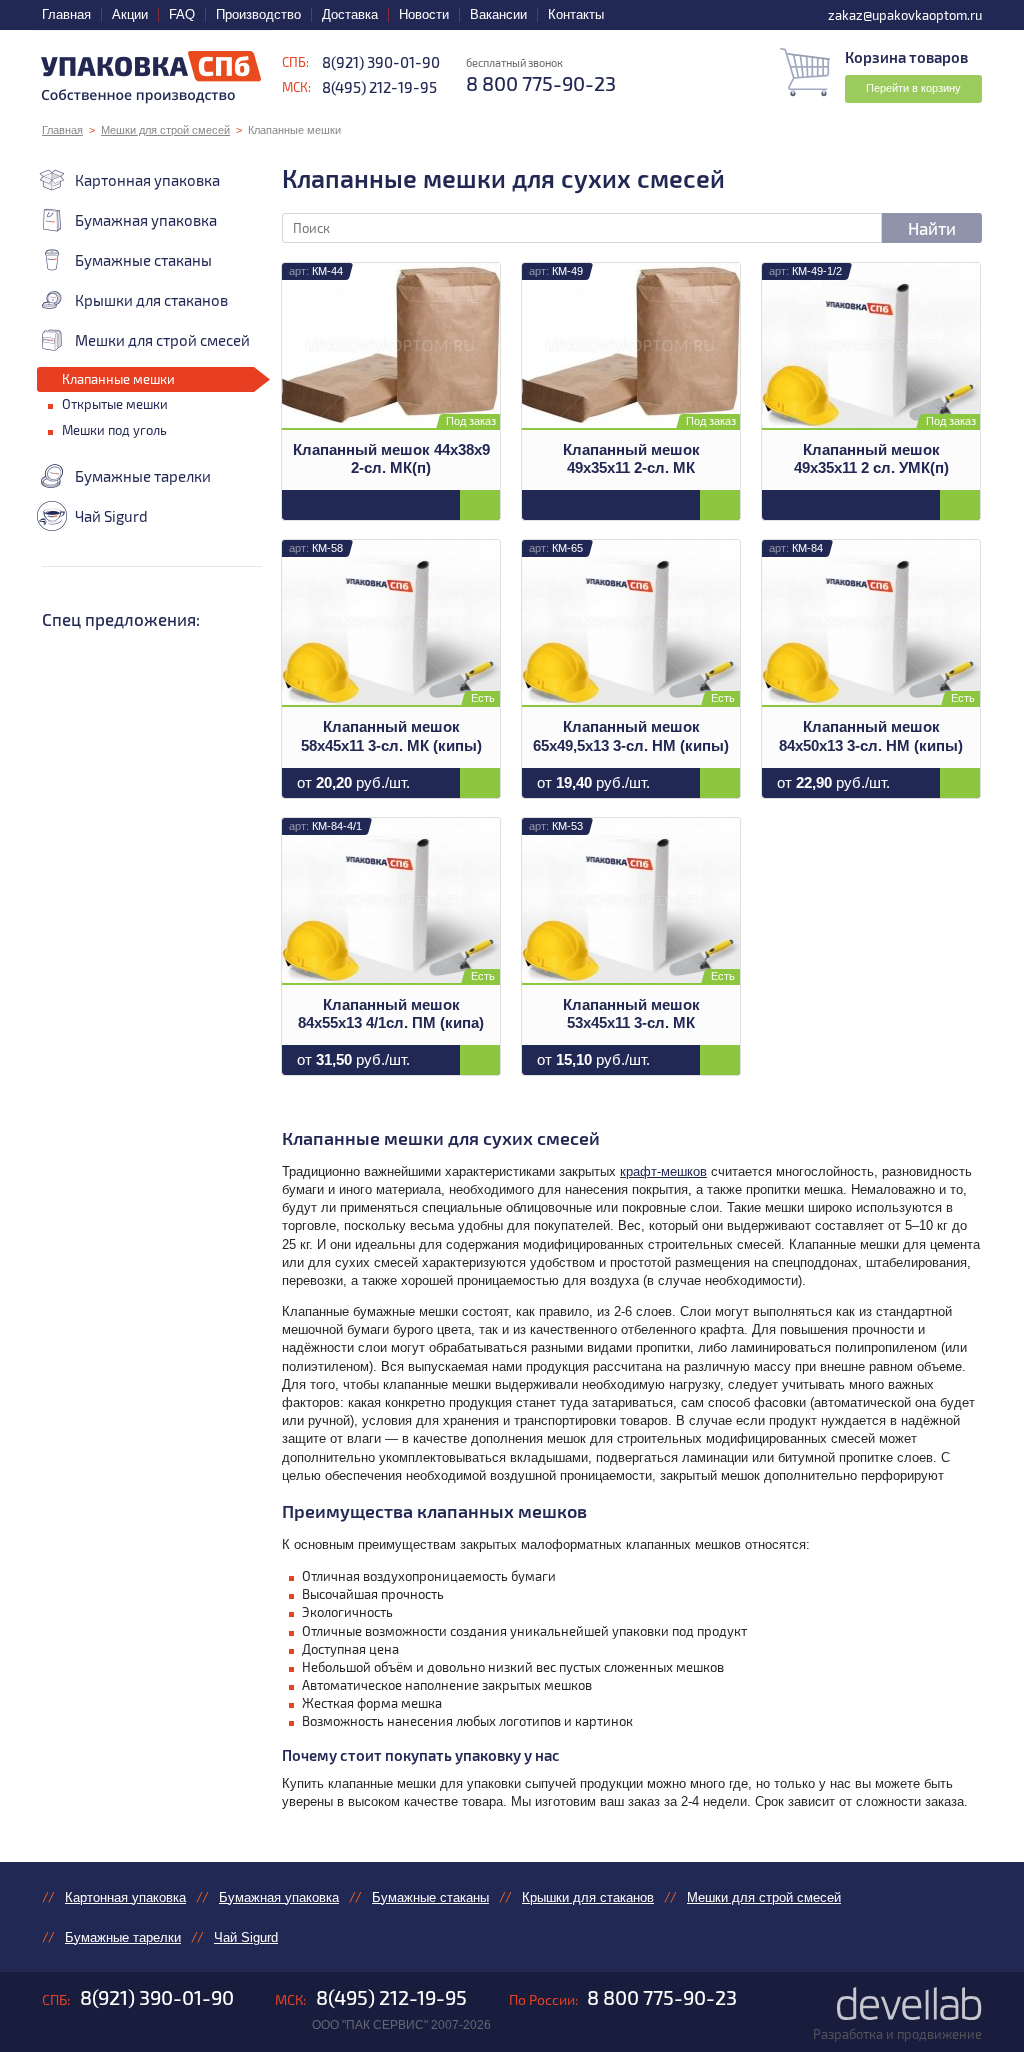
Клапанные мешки (118, 379)
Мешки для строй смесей (165, 130)
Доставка (350, 14)
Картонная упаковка (147, 180)
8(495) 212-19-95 (379, 87)
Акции (130, 14)
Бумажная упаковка (146, 220)
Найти (932, 228)
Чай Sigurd (111, 516)
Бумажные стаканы (143, 260)
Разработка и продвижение (897, 2034)
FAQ (182, 14)
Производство (258, 14)
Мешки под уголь (114, 430)
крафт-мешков (663, 1171)
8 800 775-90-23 (662, 1997)
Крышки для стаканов (151, 300)
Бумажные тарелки (143, 476)
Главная (66, 14)
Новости (424, 14)
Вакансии (498, 14)
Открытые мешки (115, 404)
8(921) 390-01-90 (381, 62)
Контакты (576, 14)
